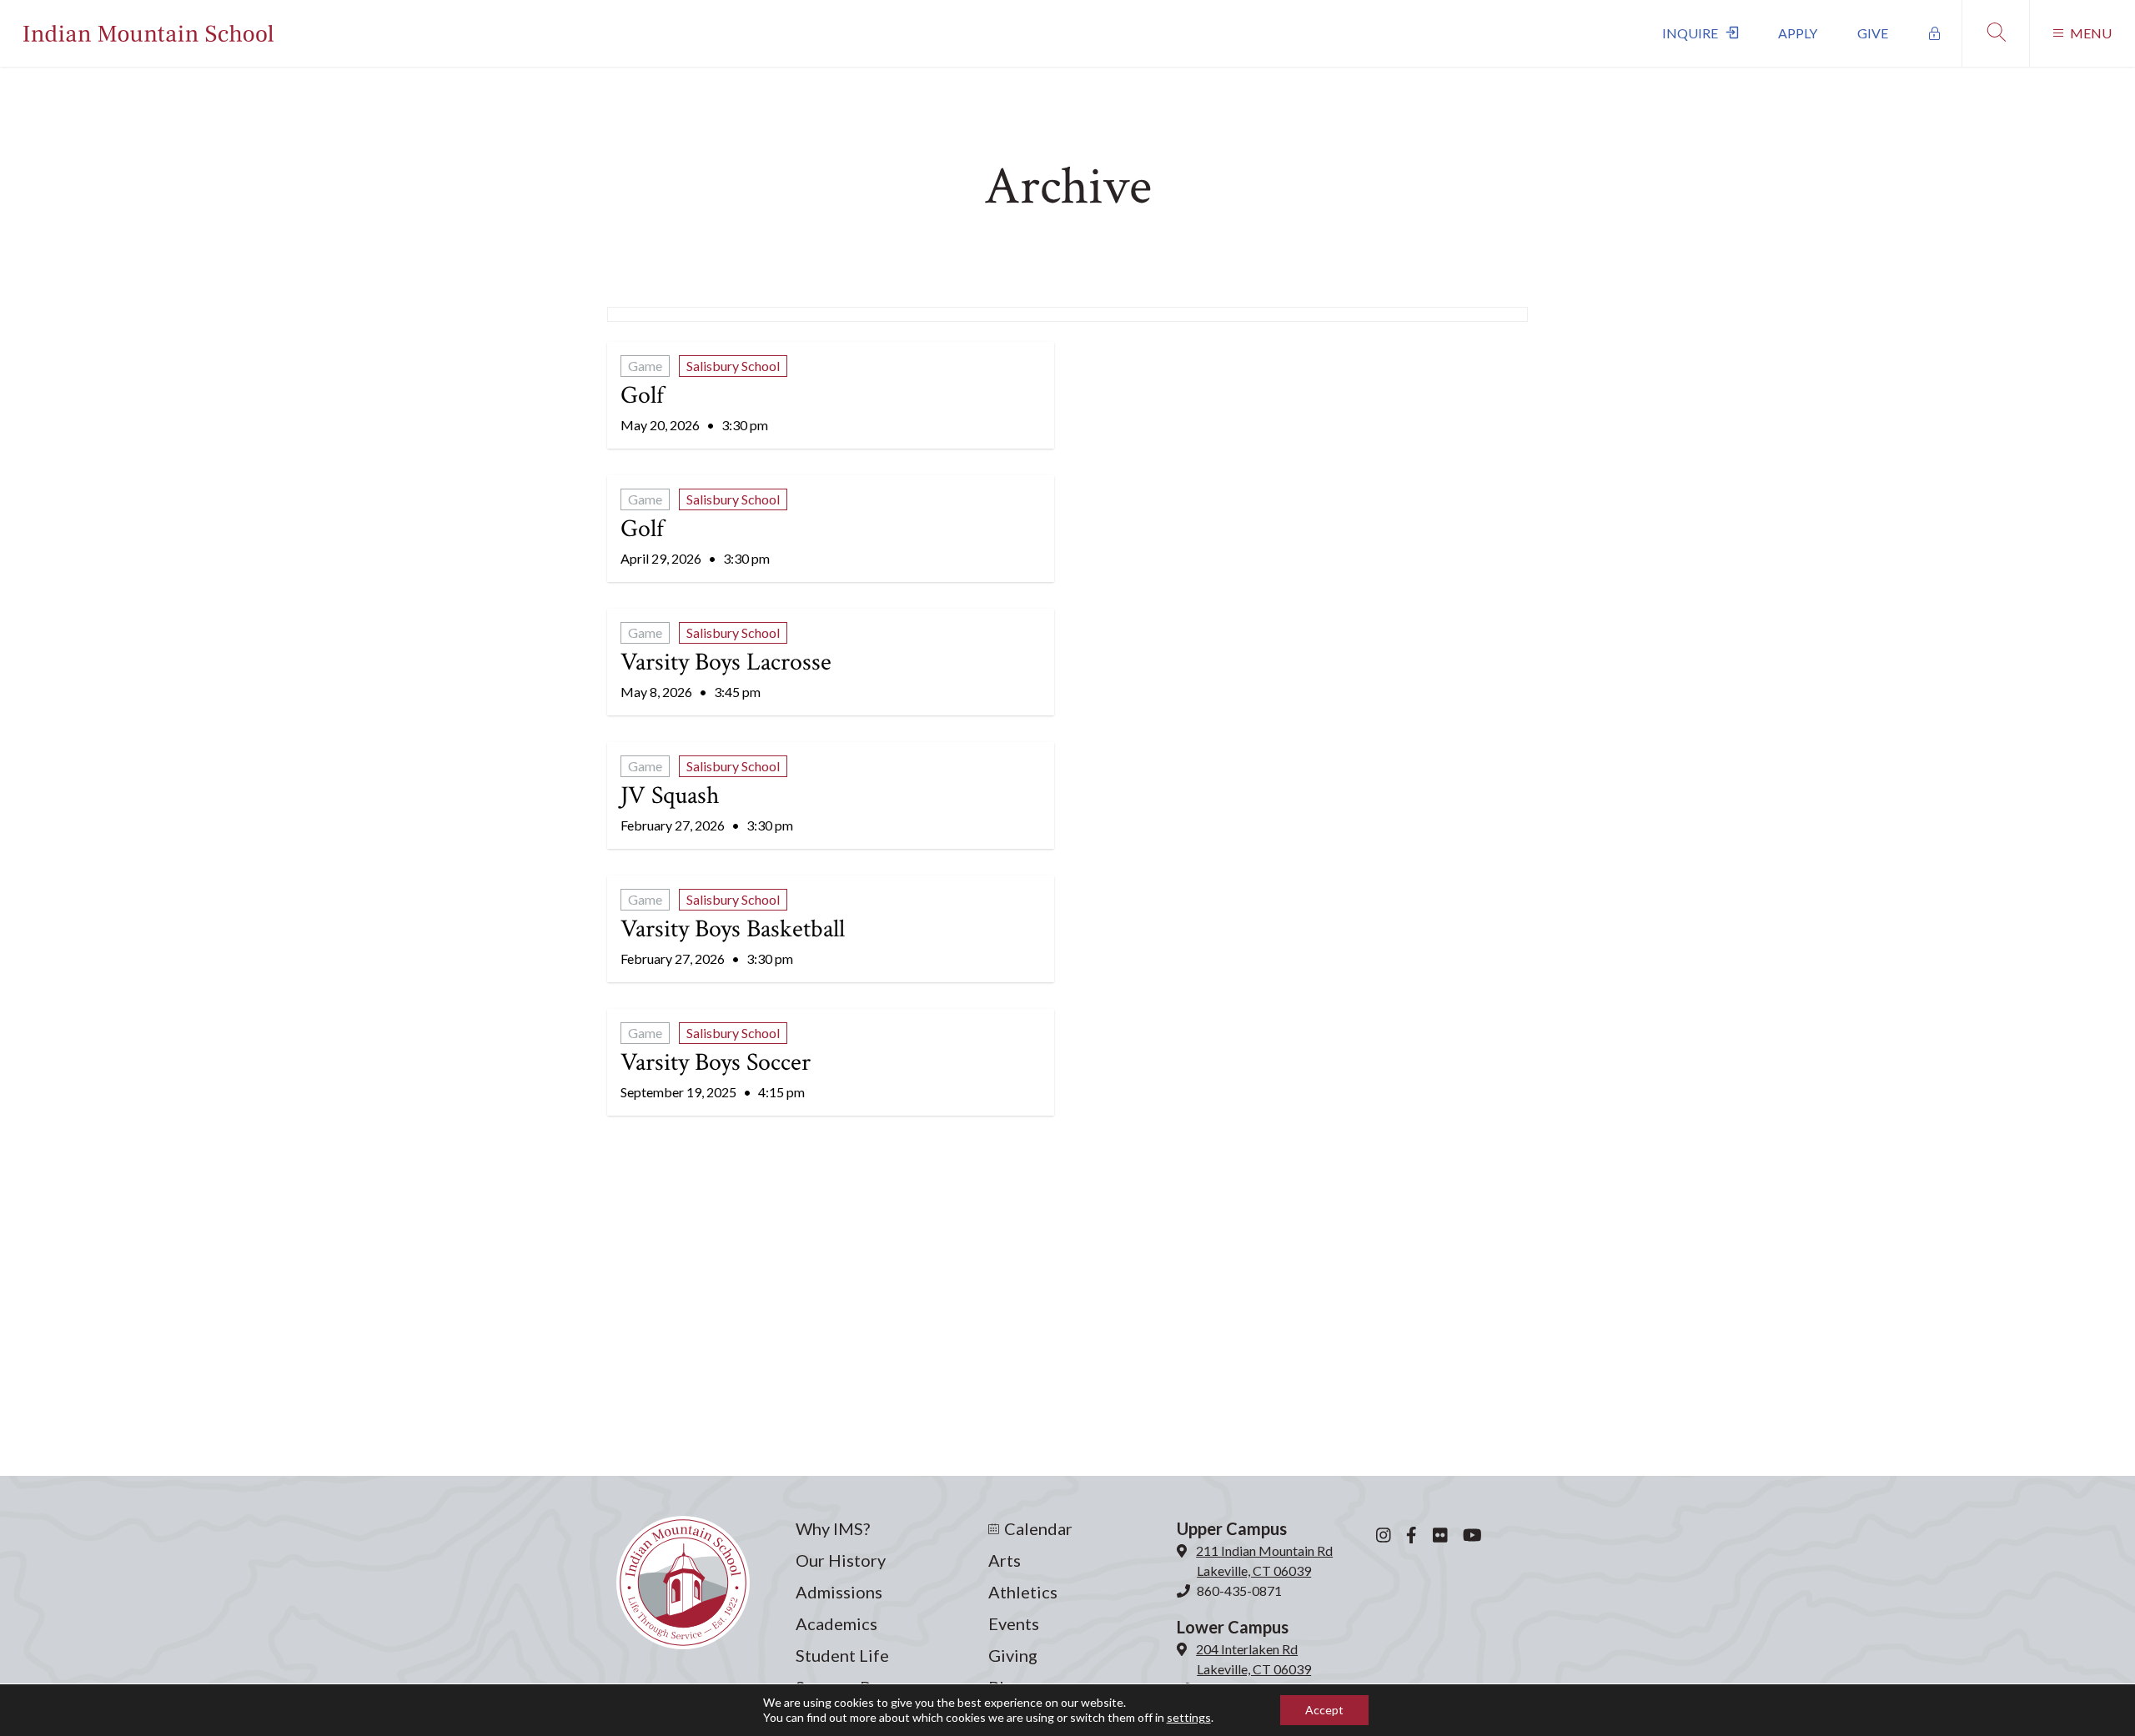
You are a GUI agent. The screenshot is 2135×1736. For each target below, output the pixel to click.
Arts (1005, 1560)
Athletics (1023, 1592)
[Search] (1995, 33)
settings (1189, 1717)
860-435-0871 (1239, 1590)
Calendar (1038, 1528)
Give (1873, 33)
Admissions (839, 1592)
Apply (1798, 33)
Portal (1935, 33)
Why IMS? (833, 1528)
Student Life (842, 1655)
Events (1014, 1623)
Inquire (1690, 33)
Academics (836, 1623)
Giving (1013, 1655)
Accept (1324, 1710)
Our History (841, 1560)
